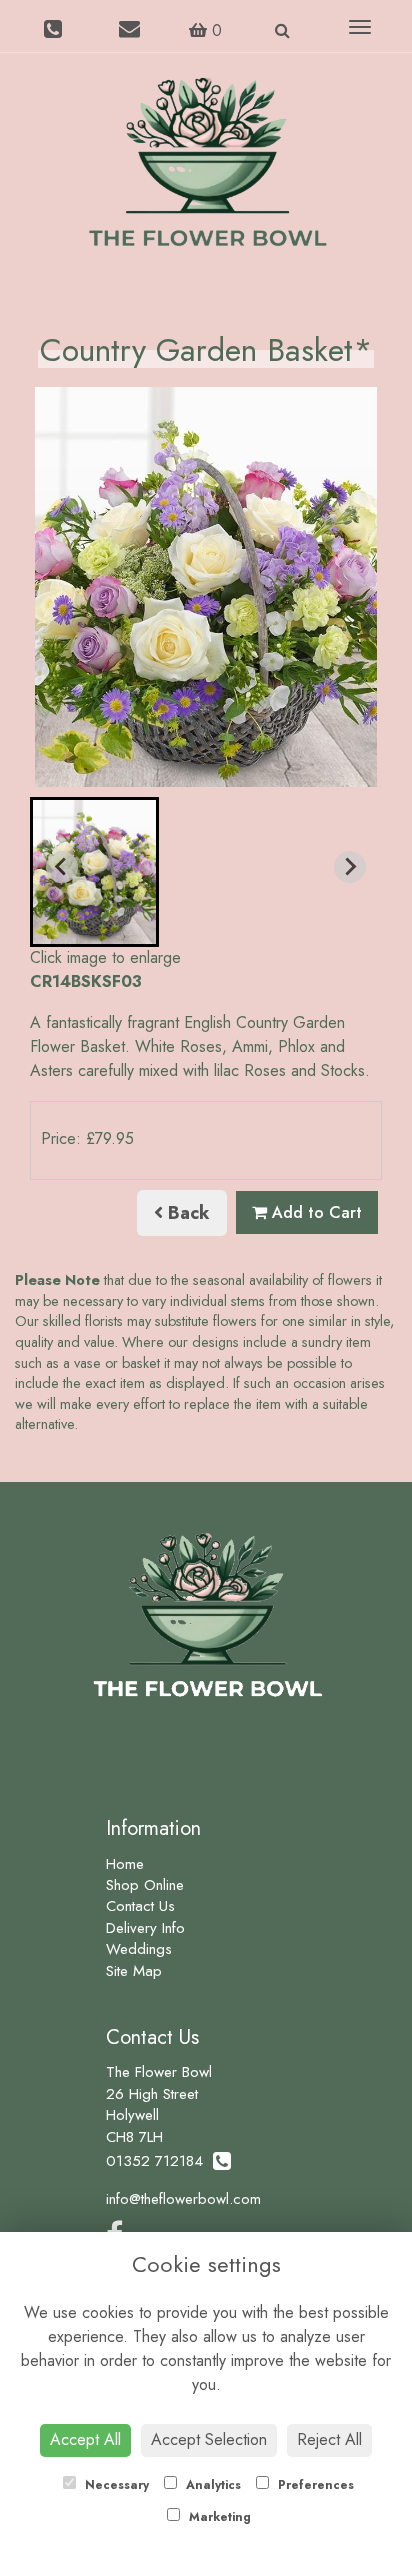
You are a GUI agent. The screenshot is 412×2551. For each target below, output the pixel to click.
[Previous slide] (62, 867)
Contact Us (140, 1906)
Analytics (211, 2485)
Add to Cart (314, 1212)
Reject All (329, 2439)
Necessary (115, 2485)
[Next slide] (350, 867)
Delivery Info (145, 1928)
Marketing (218, 2517)
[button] (94, 872)
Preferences (314, 2485)
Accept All (85, 2439)
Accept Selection (209, 2439)
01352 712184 (159, 2161)
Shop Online (145, 1885)
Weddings (139, 1949)
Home (125, 1864)
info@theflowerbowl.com (183, 2199)
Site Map (134, 1971)
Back (186, 1213)
